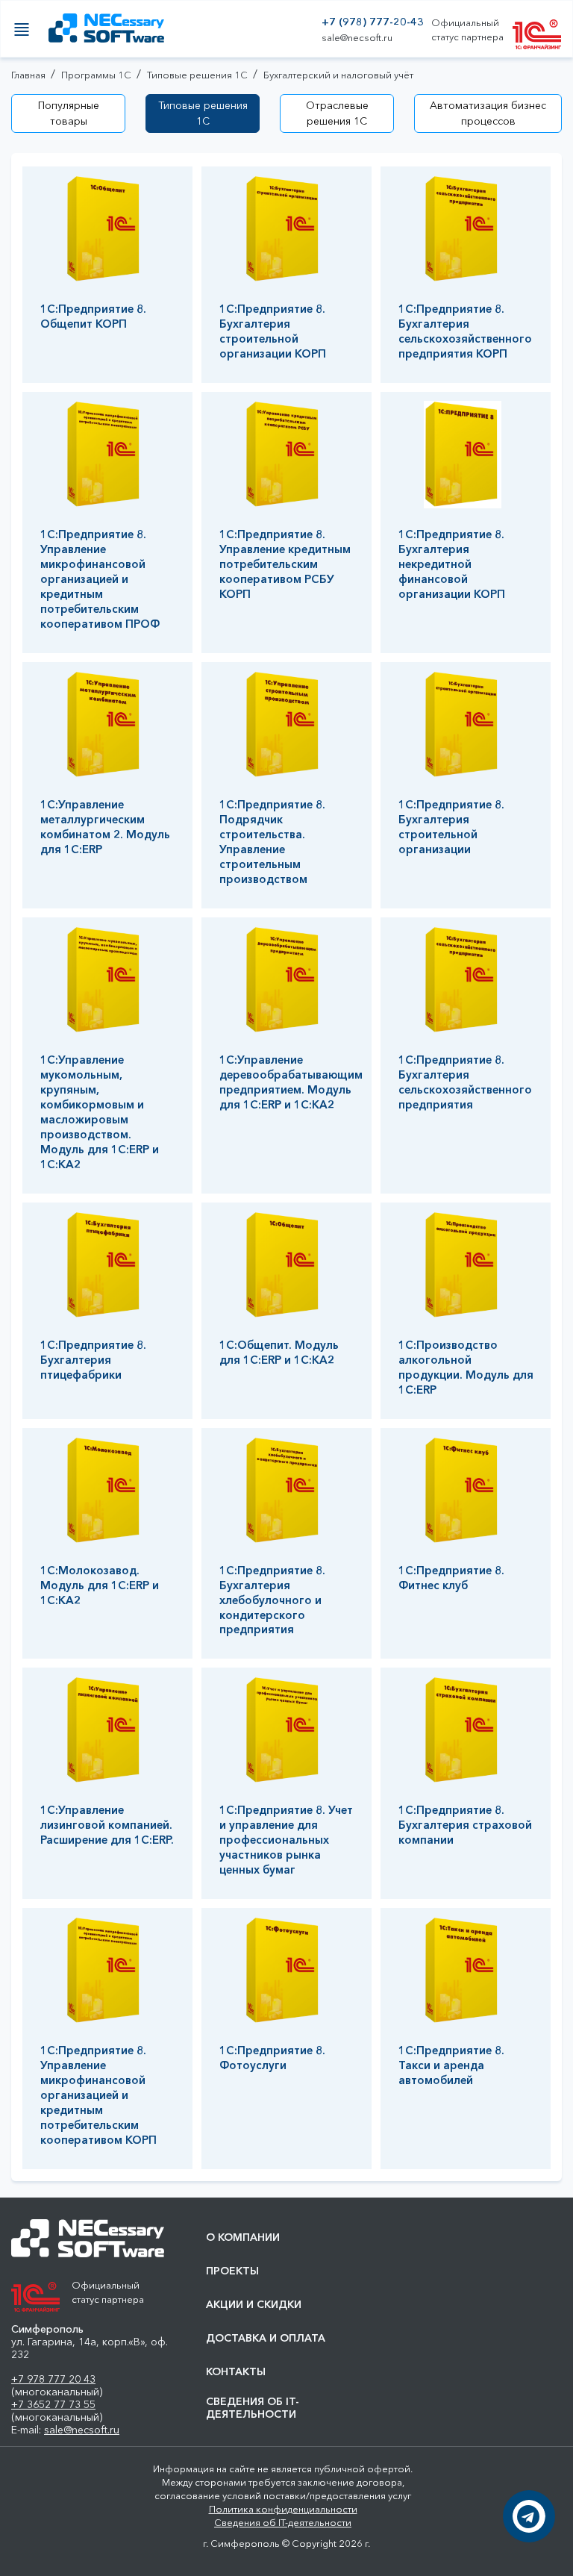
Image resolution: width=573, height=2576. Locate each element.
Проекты (232, 2271)
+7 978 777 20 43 (53, 2379)
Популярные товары (69, 113)
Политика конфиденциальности (283, 2509)
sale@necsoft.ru (357, 38)
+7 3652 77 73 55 (53, 2404)
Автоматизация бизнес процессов (488, 113)
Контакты (236, 2372)
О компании (243, 2237)
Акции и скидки (254, 2305)
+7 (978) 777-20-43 (373, 22)
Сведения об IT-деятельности (253, 2408)
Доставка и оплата (266, 2338)
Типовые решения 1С (203, 113)
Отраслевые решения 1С (337, 113)
